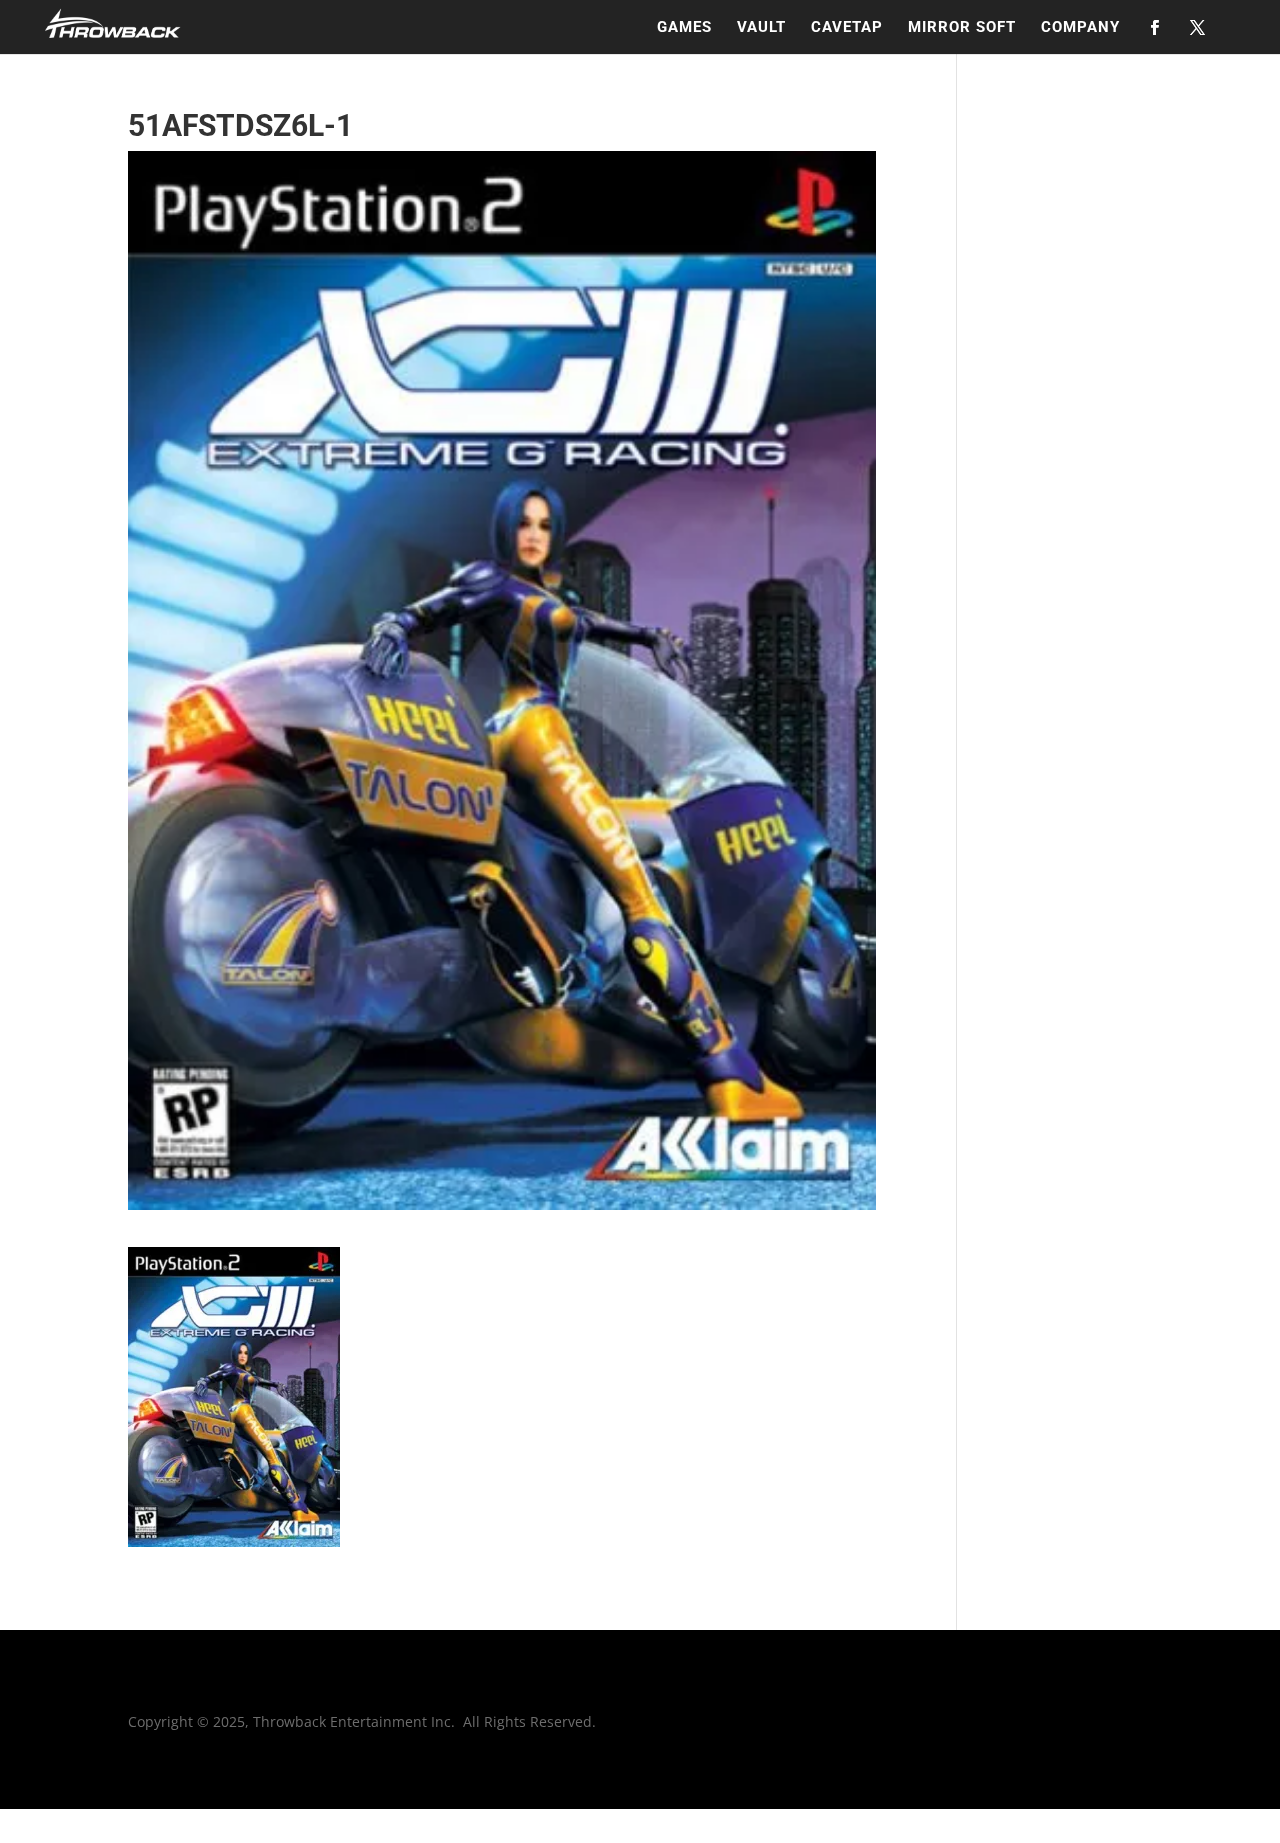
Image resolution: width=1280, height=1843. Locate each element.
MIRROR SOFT (962, 28)
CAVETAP (847, 28)
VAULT (761, 28)
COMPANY (1080, 28)
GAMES (684, 28)
